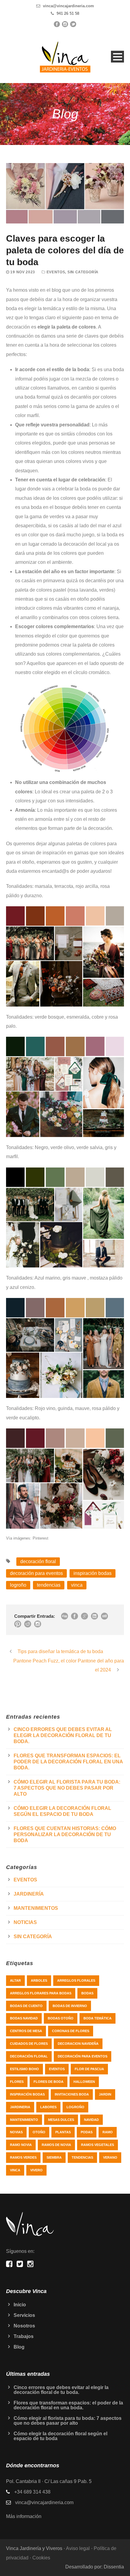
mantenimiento (24, 2120)
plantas (63, 2132)
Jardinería (29, 1894)
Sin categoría (83, 272)
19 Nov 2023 (23, 272)
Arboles (39, 1980)
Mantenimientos (36, 1908)
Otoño (39, 2132)
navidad (91, 2120)
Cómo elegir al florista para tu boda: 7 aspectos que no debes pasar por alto (67, 1788)
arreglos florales (76, 1980)
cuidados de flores (29, 2044)
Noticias (25, 1922)
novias (16, 2132)
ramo (108, 2132)
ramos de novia (56, 2145)
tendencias (49, 1585)
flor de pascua (89, 2069)
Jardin (105, 2094)
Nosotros (24, 2326)
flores (17, 2082)
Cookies (41, 2558)
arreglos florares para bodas (41, 1993)
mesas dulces (61, 2120)
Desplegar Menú (117, 57)
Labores (48, 2107)
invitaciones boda (72, 2094)
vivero (36, 2170)
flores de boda (49, 2082)
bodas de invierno (70, 2006)
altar (15, 1980)
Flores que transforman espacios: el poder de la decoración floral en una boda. (68, 1762)
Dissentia (114, 2567)
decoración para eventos (36, 1573)
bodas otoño (61, 2018)
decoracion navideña (78, 2044)
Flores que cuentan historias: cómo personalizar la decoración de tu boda (65, 1834)
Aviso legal (78, 2548)
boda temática (97, 2018)
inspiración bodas (93, 1573)
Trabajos (24, 2336)
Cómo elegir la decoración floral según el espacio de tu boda (60, 2436)
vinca (77, 1585)
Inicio (20, 2305)
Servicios (24, 2315)
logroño (18, 1585)
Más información (24, 2516)
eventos (57, 2069)
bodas (87, 1993)
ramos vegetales (97, 2145)
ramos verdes (23, 2157)
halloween (84, 2082)
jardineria (20, 2107)
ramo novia (21, 2145)
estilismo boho (24, 2069)
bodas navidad (24, 2018)
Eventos (56, 272)
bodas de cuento (26, 2006)
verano (110, 2157)
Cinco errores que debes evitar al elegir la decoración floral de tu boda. (63, 1735)
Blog (19, 2347)
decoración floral (38, 1561)
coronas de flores (71, 2031)
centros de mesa (26, 2031)
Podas (87, 2132)
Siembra (54, 2157)
